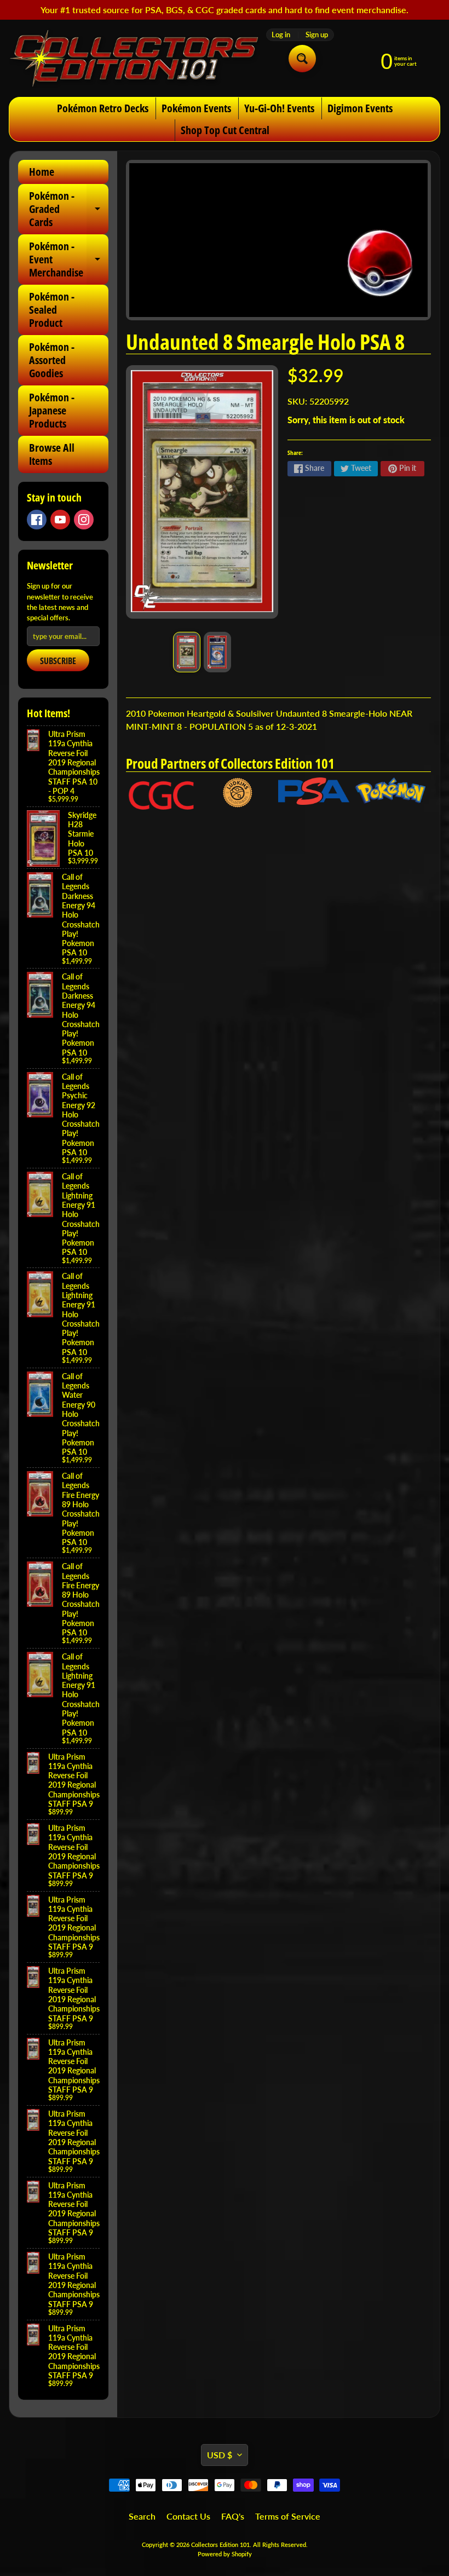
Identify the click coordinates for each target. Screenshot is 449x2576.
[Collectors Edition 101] (134, 58)
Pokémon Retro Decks (103, 108)
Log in (281, 35)
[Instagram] (84, 520)
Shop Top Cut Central (225, 130)
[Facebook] (37, 520)
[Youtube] (60, 520)
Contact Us (188, 2516)
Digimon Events (360, 108)
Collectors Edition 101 (220, 2545)
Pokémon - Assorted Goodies (52, 360)
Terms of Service (288, 2516)
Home (42, 172)
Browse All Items (52, 454)
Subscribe (58, 661)
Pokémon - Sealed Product (52, 310)
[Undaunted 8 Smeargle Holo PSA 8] (187, 652)
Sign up (317, 35)
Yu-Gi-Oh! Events (279, 108)
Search (142, 2516)
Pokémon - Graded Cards (69, 209)
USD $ (220, 2455)
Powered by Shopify (225, 2554)
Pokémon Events (196, 108)
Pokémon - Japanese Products (52, 410)
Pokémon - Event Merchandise (69, 259)
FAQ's (233, 2516)
